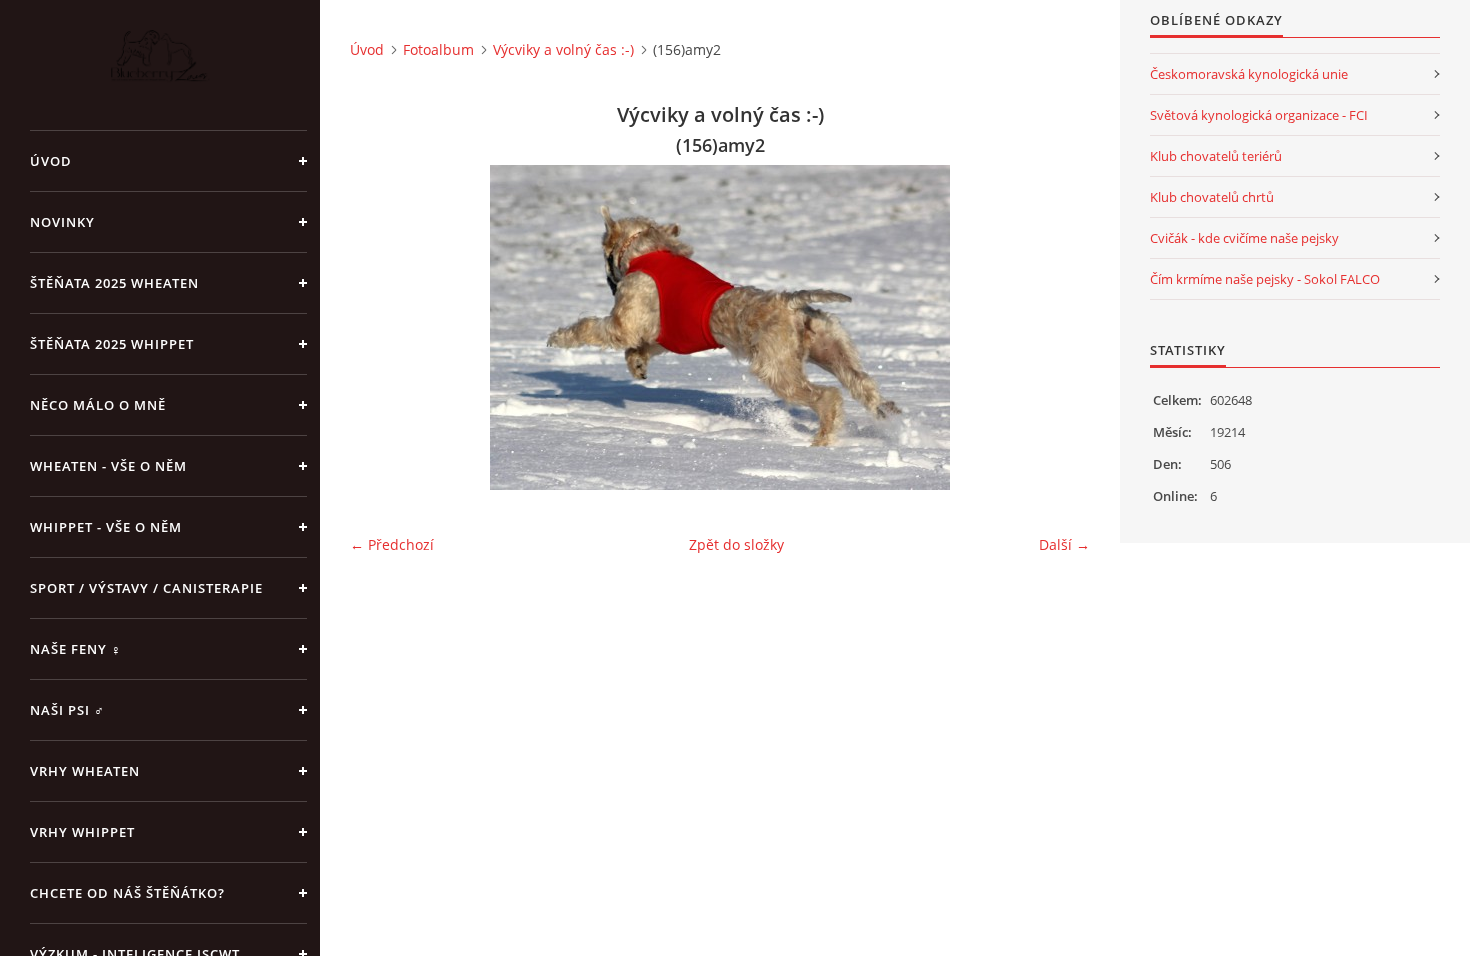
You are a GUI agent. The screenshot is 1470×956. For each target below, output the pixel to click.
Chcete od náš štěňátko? (127, 893)
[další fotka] (1057, 327)
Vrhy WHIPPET (82, 832)
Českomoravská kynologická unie (1249, 74)
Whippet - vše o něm (106, 527)
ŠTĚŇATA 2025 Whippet (112, 344)
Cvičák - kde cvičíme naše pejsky (1244, 238)
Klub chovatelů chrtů (1212, 197)
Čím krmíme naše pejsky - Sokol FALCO (1265, 279)
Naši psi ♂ (67, 710)
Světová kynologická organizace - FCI (1259, 115)
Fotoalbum (438, 49)
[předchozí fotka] (382, 327)
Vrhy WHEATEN (85, 771)
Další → (1064, 544)
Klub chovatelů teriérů (1216, 156)
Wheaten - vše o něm (108, 466)
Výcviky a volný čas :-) (563, 49)
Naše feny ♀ (76, 649)
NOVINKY (62, 222)
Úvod (51, 161)
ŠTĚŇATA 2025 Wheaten (114, 283)
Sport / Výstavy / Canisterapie (146, 588)
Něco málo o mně (98, 405)
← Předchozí (392, 544)
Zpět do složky (736, 544)
